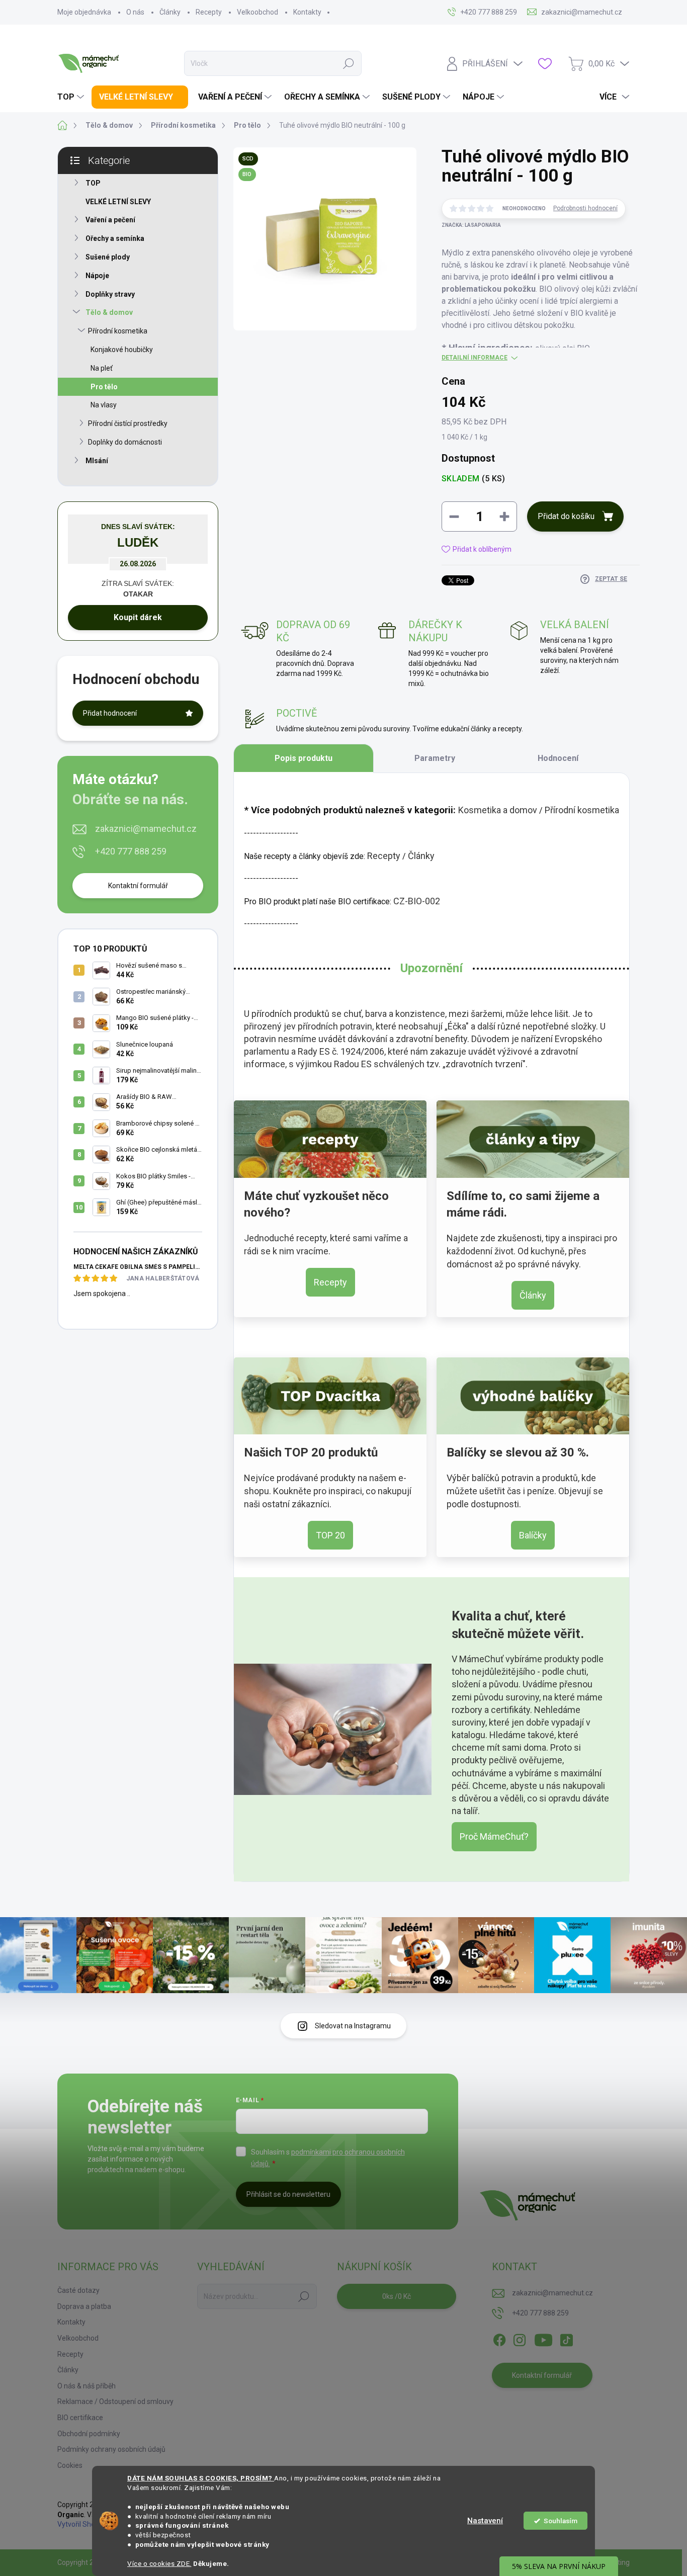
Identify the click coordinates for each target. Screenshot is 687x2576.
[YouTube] (543, 2338)
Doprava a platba (84, 2306)
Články (170, 12)
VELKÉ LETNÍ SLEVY (118, 202)
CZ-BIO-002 (417, 901)
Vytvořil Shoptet (83, 2524)
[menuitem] (72, 97)
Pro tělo (104, 387)
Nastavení (485, 2521)
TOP (93, 183)
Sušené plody (108, 257)
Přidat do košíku (566, 516)
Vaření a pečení (110, 220)
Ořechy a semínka (115, 238)
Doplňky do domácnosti (125, 442)
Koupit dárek (138, 617)
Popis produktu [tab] (304, 758)
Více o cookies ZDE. (159, 2563)
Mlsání (97, 461)
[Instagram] (520, 2338)
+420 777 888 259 (131, 851)
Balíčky (533, 1535)
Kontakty (307, 12)
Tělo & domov (109, 312)
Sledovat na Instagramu (353, 2026)
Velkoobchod (257, 12)
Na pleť (102, 368)
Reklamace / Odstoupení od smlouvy (115, 2401)
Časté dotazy (78, 2290)
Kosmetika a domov (498, 810)
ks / (397, 2296)
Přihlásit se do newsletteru (288, 2194)
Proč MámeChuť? (494, 1836)
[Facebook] (499, 2338)
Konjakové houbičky (122, 350)
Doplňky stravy (110, 294)
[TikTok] (566, 2338)
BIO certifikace (80, 2418)
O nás (135, 12)
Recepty (209, 12)
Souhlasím (561, 2521)
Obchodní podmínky (89, 2434)
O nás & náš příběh (87, 2386)
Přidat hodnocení (110, 713)
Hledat (349, 63)
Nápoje (97, 276)
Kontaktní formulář (138, 886)
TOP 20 (330, 1535)
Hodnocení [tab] (558, 758)
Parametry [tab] (435, 758)
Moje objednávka (84, 12)
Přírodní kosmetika (118, 331)
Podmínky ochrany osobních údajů (111, 2449)
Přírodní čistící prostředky (128, 423)
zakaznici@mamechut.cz (146, 829)
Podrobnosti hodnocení (585, 208)
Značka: (471, 225)
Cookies (70, 2465)
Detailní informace (475, 358)
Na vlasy (104, 405)
